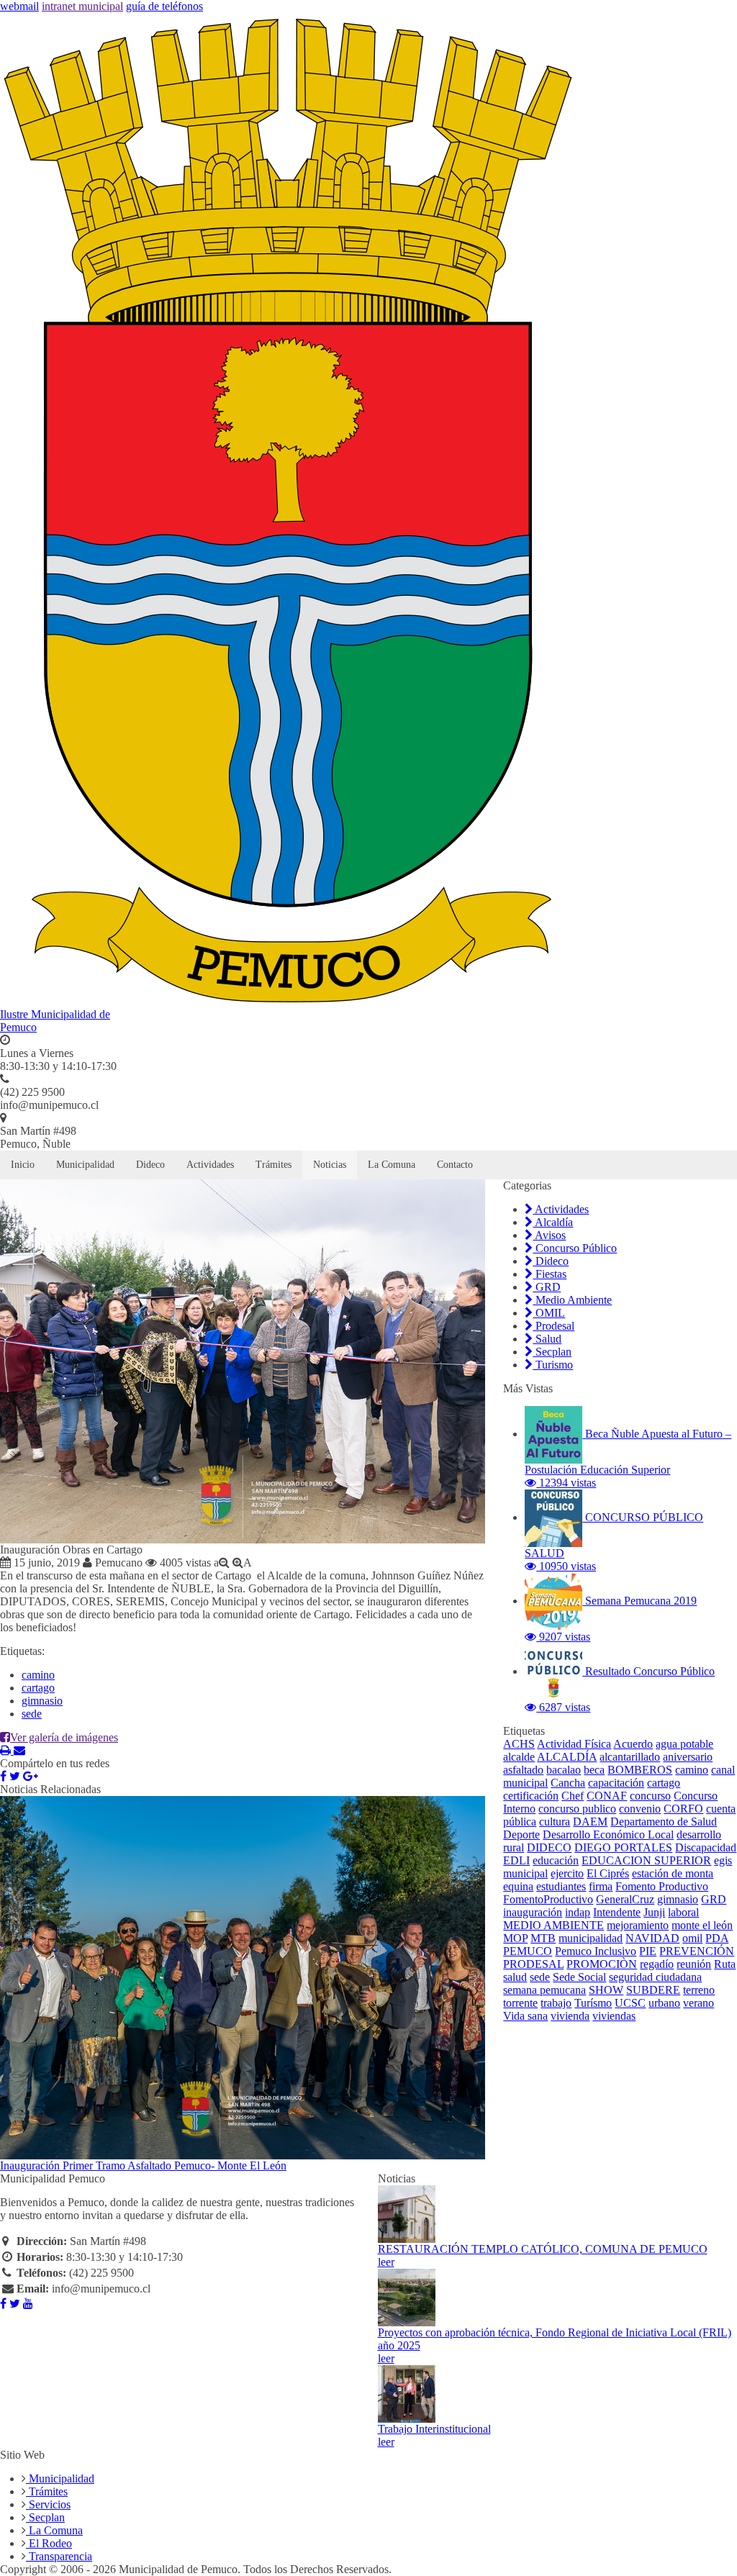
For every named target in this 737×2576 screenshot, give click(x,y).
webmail (19, 6)
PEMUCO (528, 1951)
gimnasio (42, 1701)
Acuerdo (633, 1744)
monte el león (702, 1925)
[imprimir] (7, 1750)
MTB (543, 1938)
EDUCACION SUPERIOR (646, 1860)
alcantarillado (630, 1757)
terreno (699, 1990)
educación (556, 1860)
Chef (573, 1796)
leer (386, 2262)
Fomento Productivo (662, 1886)
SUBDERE (653, 1990)
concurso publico (577, 1809)
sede (32, 1714)
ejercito (567, 1873)
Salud (547, 1339)
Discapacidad (706, 1847)
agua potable (684, 1744)
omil (692, 1938)
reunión (694, 1964)
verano (698, 2003)
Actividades (210, 1165)
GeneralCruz (625, 1899)
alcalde (519, 1757)
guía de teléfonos (164, 6)
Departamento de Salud (664, 1822)
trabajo (556, 2003)
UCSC (630, 2003)
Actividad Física (574, 1744)
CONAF (607, 1796)
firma (601, 1886)
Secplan (552, 1352)
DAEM (590, 1822)
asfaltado (523, 1770)
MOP (515, 1938)
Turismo (553, 1365)
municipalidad (591, 1938)
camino (38, 1675)
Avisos (549, 1235)
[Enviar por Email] (19, 1750)
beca (594, 1770)
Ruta (725, 1964)
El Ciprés (608, 1873)
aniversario (688, 1757)
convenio (640, 1809)
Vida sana (525, 2016)
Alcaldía (553, 1222)
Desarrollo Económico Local (608, 1835)
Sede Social (579, 1977)
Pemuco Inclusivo (596, 1951)
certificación (531, 1796)
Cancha (568, 1783)
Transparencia (59, 2556)
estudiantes (561, 1886)
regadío (657, 1964)
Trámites (273, 1165)
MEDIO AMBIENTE (553, 1925)
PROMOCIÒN (602, 1964)
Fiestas (550, 1274)
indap (578, 1912)
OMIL (549, 1313)
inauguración (533, 1912)
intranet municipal (82, 6)
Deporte (521, 1835)
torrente (520, 2003)
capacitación (616, 1783)
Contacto (455, 1165)
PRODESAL (533, 1964)
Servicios (48, 2504)
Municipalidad (85, 1165)
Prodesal (553, 1326)
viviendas (614, 2016)
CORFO (683, 1809)
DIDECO (549, 1847)
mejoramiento (638, 1925)
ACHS (519, 1744)
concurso (650, 1796)
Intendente (617, 1912)
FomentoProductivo (548, 1899)
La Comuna (392, 1165)
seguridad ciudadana (655, 1977)
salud (515, 1977)
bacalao (564, 1770)
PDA (717, 1938)
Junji (654, 1912)
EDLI (516, 1860)
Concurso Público (575, 1248)
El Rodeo (49, 2543)
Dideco (150, 1165)
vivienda (570, 2016)
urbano (664, 2003)
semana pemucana (544, 1990)
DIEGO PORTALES (623, 1847)
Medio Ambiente (572, 1300)
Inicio (23, 1165)
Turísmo (593, 2003)
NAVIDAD (652, 1938)
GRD (547, 1287)
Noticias (330, 1165)
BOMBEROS (640, 1770)
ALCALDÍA (567, 1757)
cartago (38, 1688)
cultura (555, 1822)
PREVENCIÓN (697, 1951)
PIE (648, 1951)
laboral (683, 1912)
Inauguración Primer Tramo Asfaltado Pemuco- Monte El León (143, 2165)
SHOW (606, 1990)
